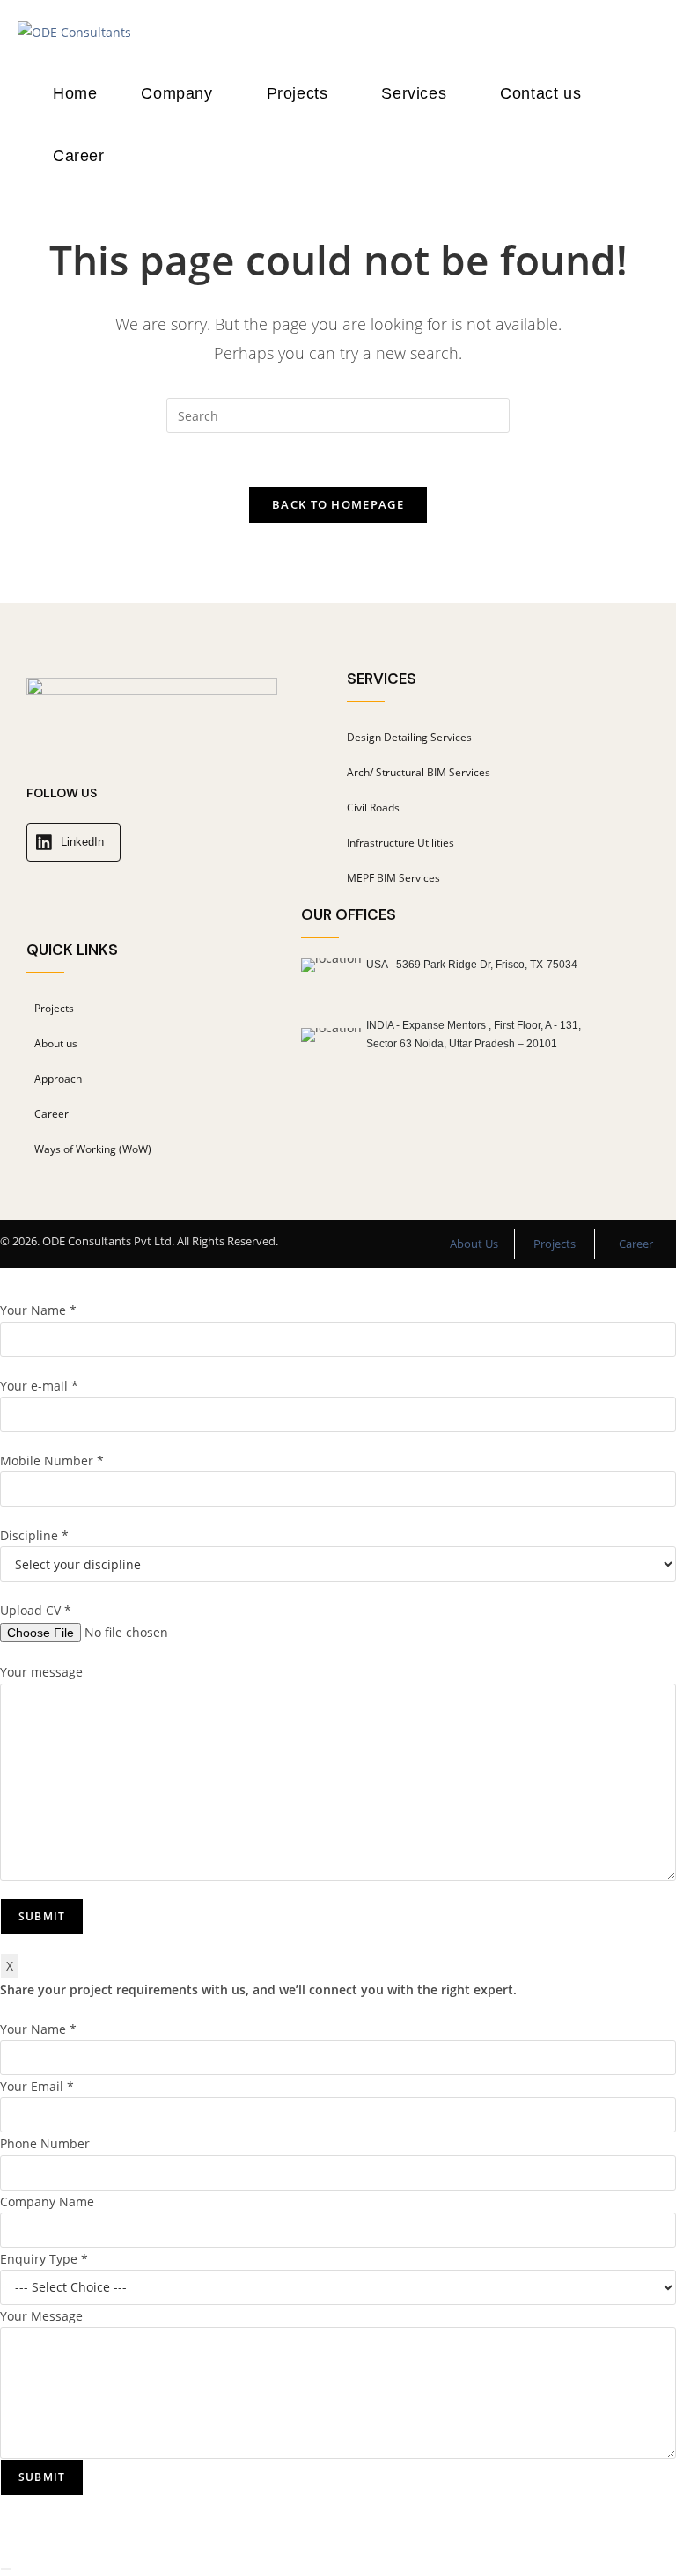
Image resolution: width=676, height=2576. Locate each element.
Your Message (41, 2316)
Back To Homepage (338, 504)
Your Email (37, 2086)
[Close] (6, 2569)
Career (636, 1244)
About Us (474, 1244)
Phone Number (45, 2143)
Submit (42, 2477)
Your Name (38, 2029)
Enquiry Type (44, 2259)
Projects (555, 1244)
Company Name (47, 2202)
